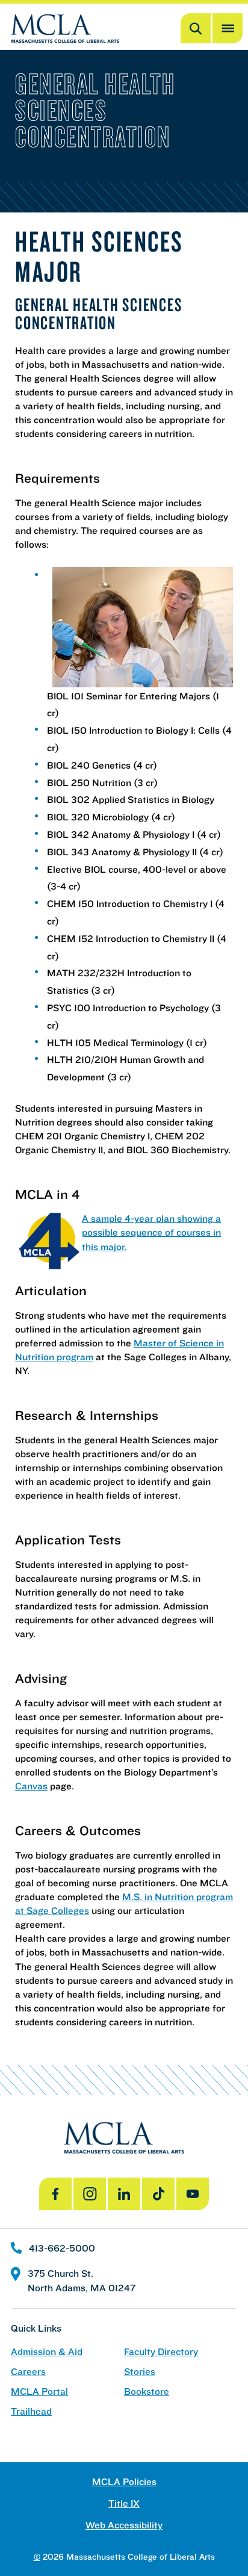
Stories (140, 2372)
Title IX (124, 2503)
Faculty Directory (161, 2352)
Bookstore (147, 2392)
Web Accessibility (124, 2525)
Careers (28, 2372)
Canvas (31, 1786)
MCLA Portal (39, 2392)
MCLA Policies (124, 2482)
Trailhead (31, 2411)
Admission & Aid (47, 2352)
